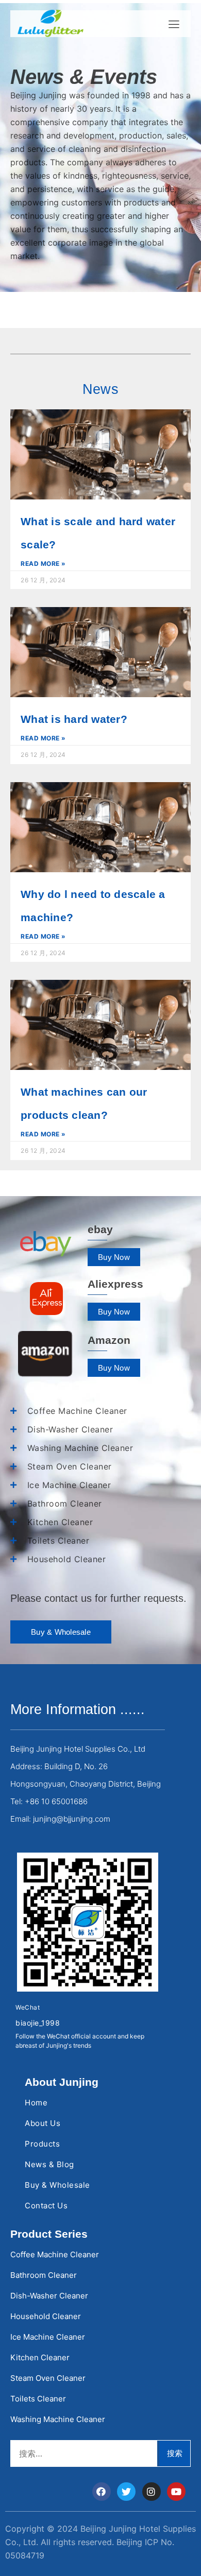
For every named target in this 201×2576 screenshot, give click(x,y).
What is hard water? (74, 719)
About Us (43, 2123)
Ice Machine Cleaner (48, 2337)
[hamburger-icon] (174, 24)
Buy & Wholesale (57, 2185)
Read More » (43, 564)
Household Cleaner (46, 2316)
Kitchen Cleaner (40, 2357)
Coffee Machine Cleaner (55, 2254)
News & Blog (49, 2164)
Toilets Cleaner (38, 2399)
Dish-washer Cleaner (49, 2296)
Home (36, 2103)
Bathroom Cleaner (44, 2275)
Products (42, 2144)
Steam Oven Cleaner (48, 2378)
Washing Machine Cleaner (58, 2419)
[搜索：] (84, 2453)
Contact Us (46, 2206)
